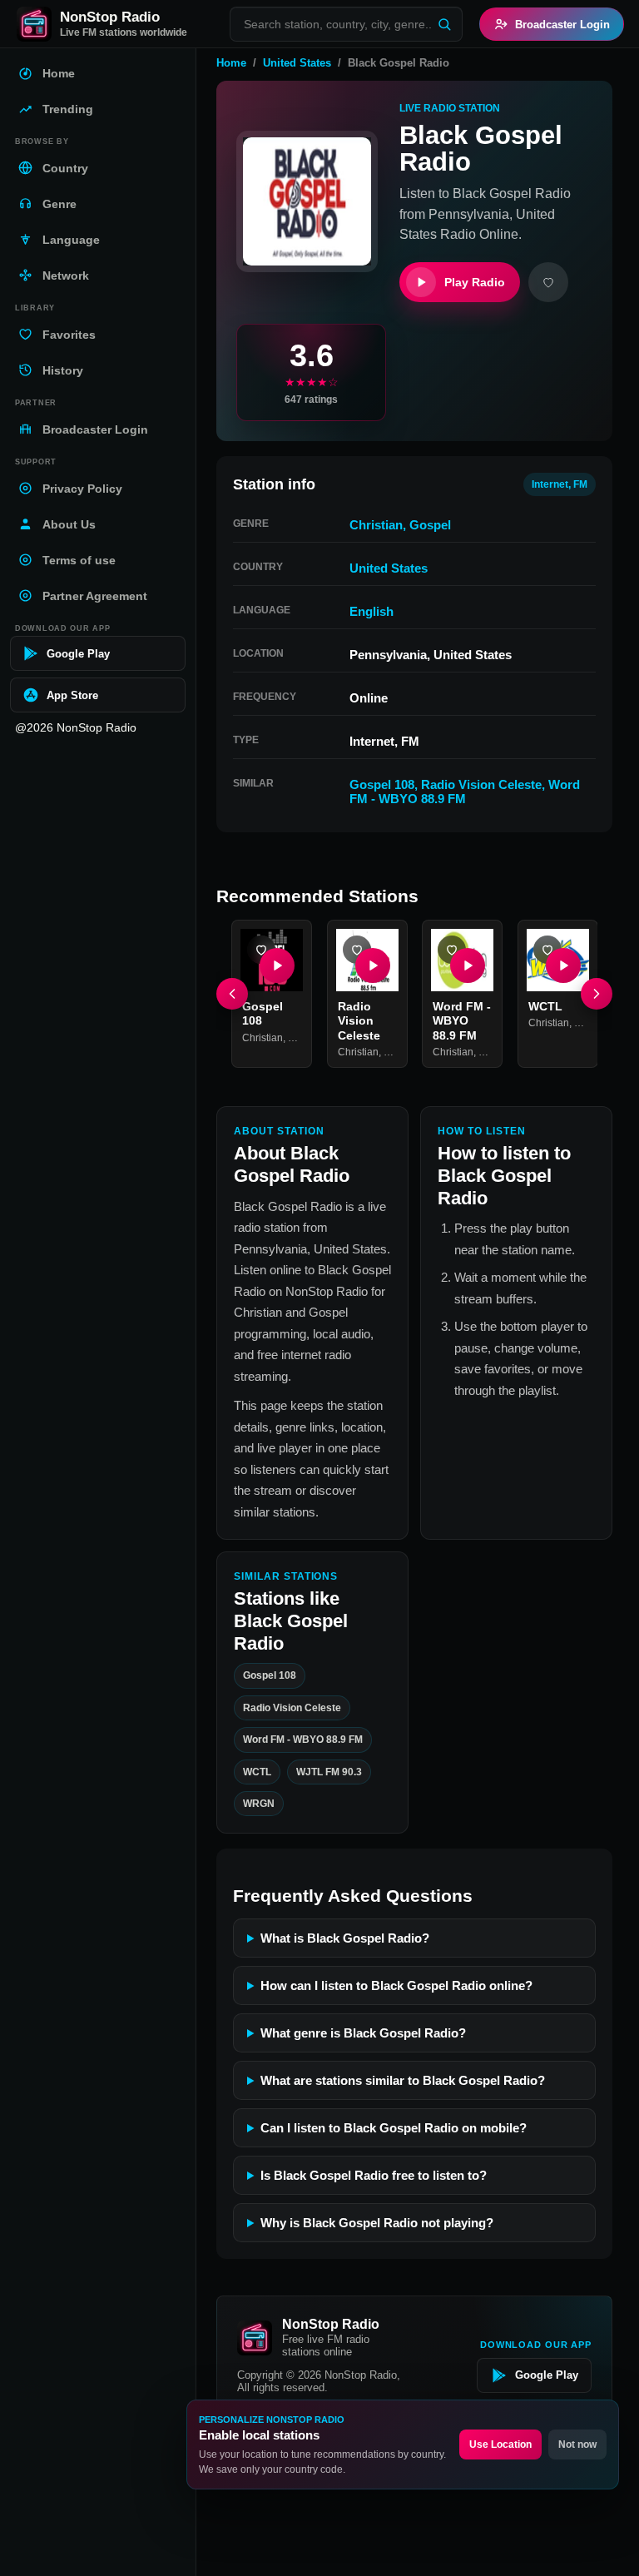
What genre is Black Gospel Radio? (363, 2033)
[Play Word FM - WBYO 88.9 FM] (468, 965)
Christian (376, 525)
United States (297, 63)
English (372, 611)
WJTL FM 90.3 (329, 1771)
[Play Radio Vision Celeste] (372, 965)
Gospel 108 (382, 784)
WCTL (545, 1005)
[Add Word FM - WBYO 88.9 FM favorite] (452, 950)
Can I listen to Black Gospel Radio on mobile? (394, 2128)
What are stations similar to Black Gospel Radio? (403, 2080)
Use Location (500, 2444)
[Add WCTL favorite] (547, 950)
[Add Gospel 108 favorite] (261, 950)
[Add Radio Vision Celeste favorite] (357, 950)
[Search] (444, 24)
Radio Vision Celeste (481, 784)
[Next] (597, 994)
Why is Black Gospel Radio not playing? (377, 2223)
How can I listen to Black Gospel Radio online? (396, 1985)
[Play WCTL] (562, 965)
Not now (577, 2444)
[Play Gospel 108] (277, 965)
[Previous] (232, 994)
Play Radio (475, 282)
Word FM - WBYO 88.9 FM (465, 792)
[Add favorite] (548, 282)
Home (231, 63)
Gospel (430, 525)
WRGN (259, 1804)
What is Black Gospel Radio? (345, 1938)
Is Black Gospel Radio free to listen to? (374, 2175)
